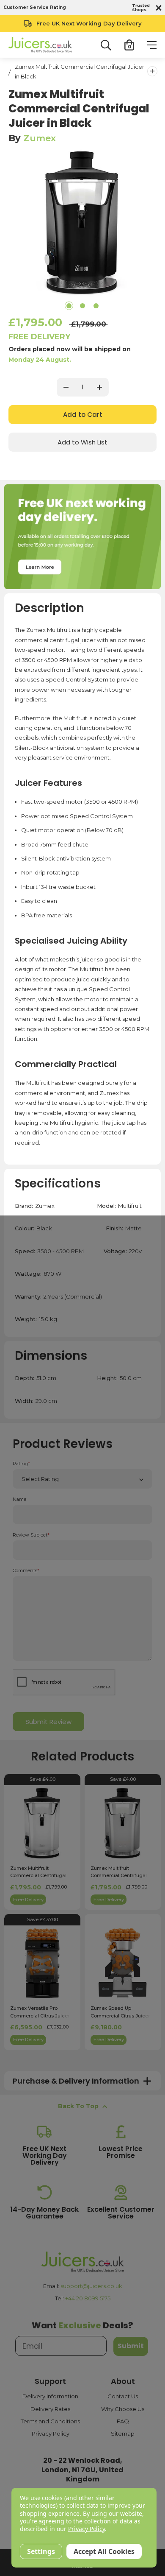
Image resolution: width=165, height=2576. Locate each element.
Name (19, 1499)
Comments (26, 1571)
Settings (41, 2551)
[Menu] (152, 45)
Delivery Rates (50, 2409)
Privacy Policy (51, 2434)
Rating (21, 1464)
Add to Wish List (82, 442)
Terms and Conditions (50, 2421)
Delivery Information (50, 2396)
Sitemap (123, 2434)
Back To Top (78, 2106)
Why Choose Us (123, 2409)
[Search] (106, 45)
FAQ (123, 2421)
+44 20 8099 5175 (88, 2298)
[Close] (157, 8)
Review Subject (31, 1535)
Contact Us (123, 2396)
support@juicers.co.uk (91, 2286)
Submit (131, 2346)
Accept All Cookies (104, 2551)
